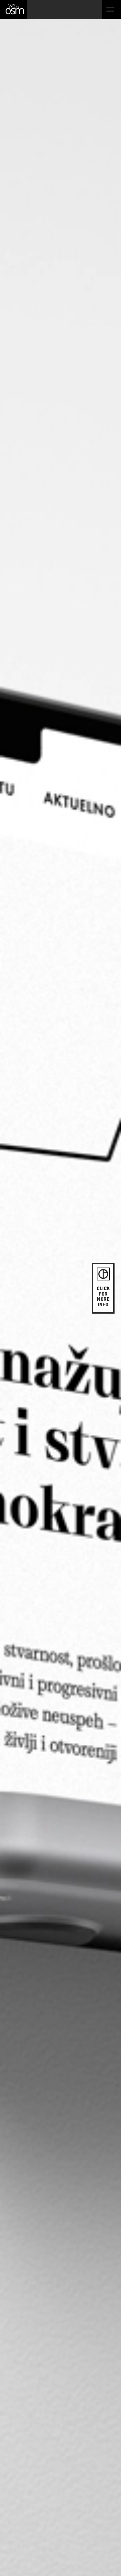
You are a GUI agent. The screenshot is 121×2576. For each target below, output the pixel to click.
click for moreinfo (103, 1296)
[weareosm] (15, 9)
